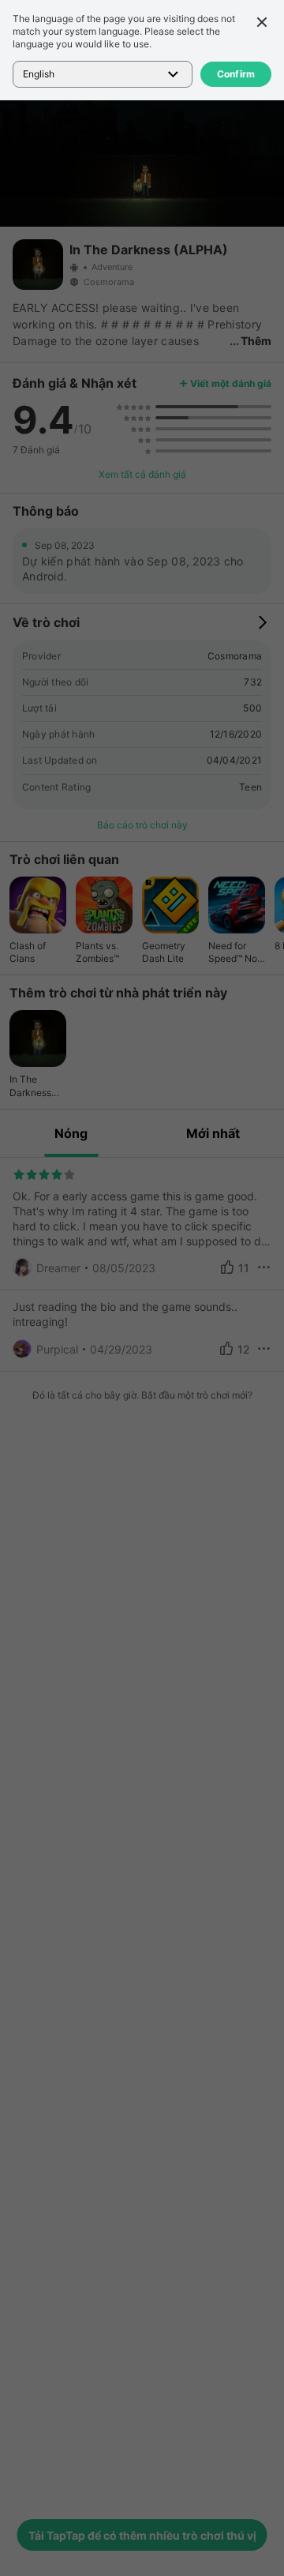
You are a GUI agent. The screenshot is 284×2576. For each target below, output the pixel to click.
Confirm (236, 74)
